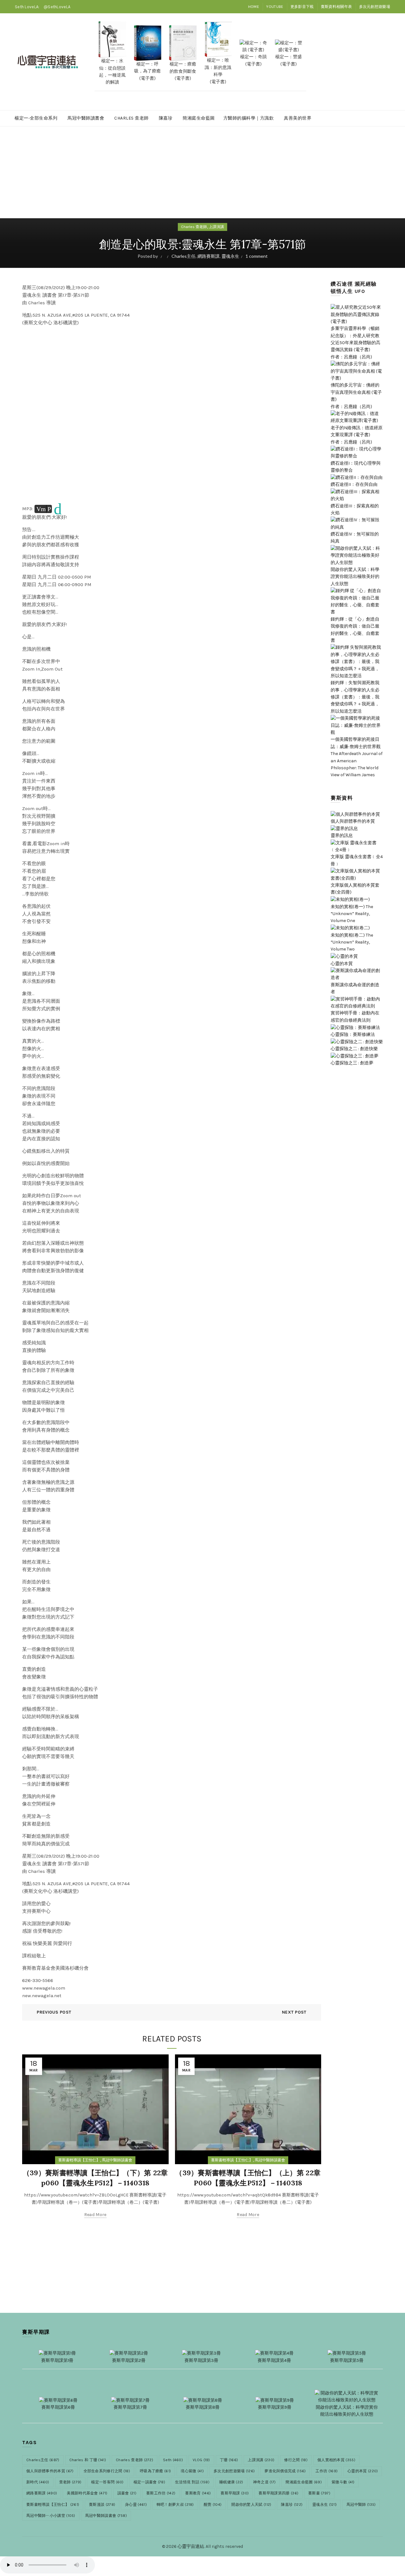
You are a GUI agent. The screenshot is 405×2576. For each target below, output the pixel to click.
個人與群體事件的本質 (50, 2471)
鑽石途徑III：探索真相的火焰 (355, 509)
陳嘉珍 (166, 118)
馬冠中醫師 (361, 2505)
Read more (95, 2215)
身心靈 (136, 2505)
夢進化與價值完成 (285, 2471)
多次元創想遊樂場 (375, 7)
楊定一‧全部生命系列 (36, 118)
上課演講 (216, 227)
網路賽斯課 (209, 256)
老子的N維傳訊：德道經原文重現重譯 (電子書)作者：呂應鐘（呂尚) (357, 435)
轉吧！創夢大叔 (175, 2505)
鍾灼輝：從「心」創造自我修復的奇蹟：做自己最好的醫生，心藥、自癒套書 (355, 630)
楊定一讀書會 (149, 2482)
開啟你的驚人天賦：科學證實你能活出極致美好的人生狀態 (355, 577)
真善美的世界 (298, 118)
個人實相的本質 (336, 2460)
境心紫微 (192, 2471)
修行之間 (296, 2460)
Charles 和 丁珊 (88, 2460)
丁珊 (229, 2460)
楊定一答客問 (107, 2482)
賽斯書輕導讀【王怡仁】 (79, 2160)
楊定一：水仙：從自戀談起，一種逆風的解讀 (112, 71)
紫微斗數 (343, 2482)
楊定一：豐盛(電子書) (289, 60)
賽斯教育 (198, 2493)
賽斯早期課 (235, 2493)
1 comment (257, 256)
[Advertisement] (202, 175)
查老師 (70, 2482)
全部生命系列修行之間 (107, 2471)
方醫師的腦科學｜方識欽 (249, 118)
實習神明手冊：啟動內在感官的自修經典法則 (355, 1016)
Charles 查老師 (131, 118)
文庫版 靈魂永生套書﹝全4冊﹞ (357, 860)
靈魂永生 (230, 256)
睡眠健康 (231, 2482)
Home (254, 7)
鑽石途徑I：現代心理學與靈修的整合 (356, 467)
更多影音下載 (302, 7)
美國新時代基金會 (87, 2493)
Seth (173, 2460)
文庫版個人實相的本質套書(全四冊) (355, 889)
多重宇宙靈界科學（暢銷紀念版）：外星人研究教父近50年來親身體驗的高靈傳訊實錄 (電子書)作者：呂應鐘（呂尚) (355, 343)
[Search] (385, 62)
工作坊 (327, 2471)
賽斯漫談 (102, 2505)
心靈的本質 (363, 2471)
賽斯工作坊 (161, 2493)
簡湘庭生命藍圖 (199, 118)
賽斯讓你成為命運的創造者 (355, 988)
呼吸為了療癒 (155, 2471)
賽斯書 (319, 2493)
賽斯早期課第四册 (278, 2493)
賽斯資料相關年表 (336, 7)
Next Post (294, 2012)
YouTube (275, 7)
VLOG (201, 2460)
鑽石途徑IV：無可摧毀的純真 (355, 538)
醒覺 (213, 2505)
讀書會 (127, 2493)
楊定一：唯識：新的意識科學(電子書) (218, 71)
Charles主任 (184, 256)
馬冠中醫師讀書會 (86, 118)
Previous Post (54, 2012)
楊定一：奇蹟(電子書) (253, 60)
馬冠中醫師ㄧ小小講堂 (51, 2516)
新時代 (38, 2482)
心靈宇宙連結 (191, 2546)
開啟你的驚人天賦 (251, 2505)
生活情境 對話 (192, 2482)
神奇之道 (265, 2482)
